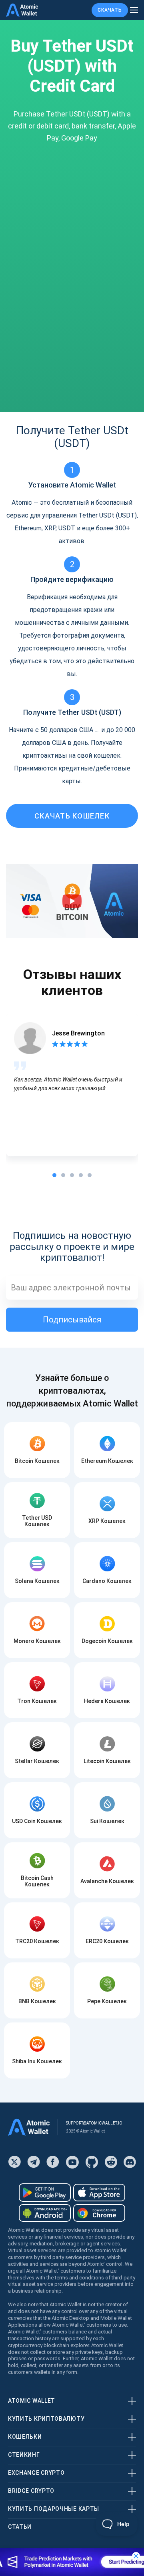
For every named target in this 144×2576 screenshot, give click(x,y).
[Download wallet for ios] (99, 2193)
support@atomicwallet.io (94, 2123)
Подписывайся (72, 1320)
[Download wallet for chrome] (99, 2213)
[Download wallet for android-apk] (45, 2213)
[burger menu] (134, 10)
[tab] (54, 1175)
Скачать (110, 10)
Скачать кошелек (72, 816)
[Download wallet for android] (45, 2193)
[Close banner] (136, 2556)
